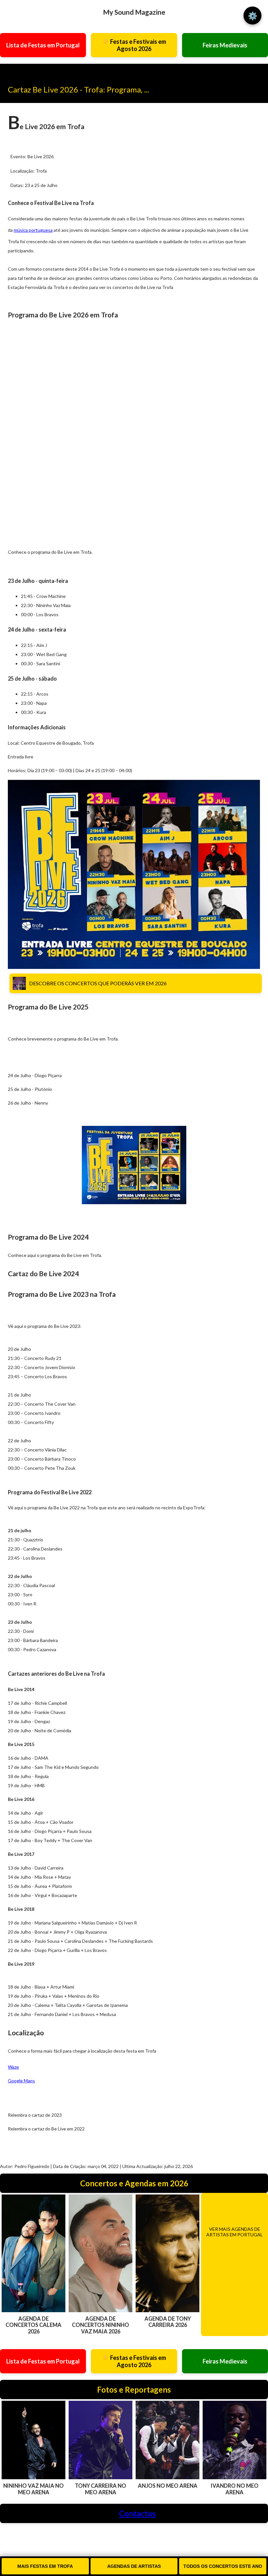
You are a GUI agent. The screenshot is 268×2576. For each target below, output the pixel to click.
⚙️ (253, 16)
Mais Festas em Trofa (45, 2566)
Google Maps (21, 2081)
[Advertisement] (26, 436)
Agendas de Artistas (134, 2566)
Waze (13, 2067)
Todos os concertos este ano (223, 2566)
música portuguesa (33, 230)
